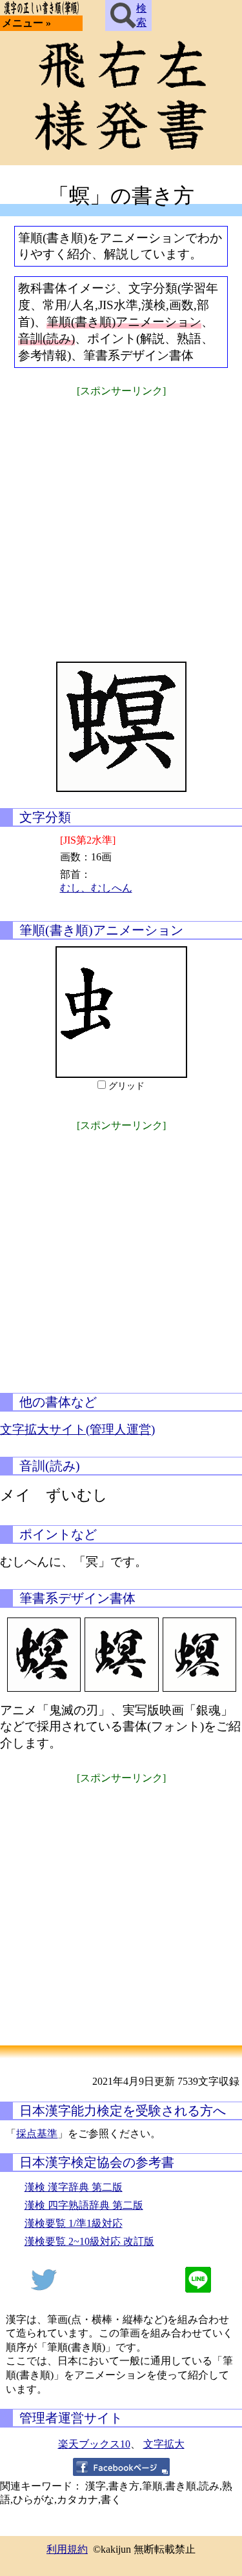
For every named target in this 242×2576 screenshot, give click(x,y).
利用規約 (67, 2549)
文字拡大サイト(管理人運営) (77, 1429)
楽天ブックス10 (94, 2444)
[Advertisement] (121, 521)
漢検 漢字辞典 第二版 (74, 2187)
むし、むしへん (96, 888)
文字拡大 (164, 2444)
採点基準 (37, 2134)
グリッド (126, 1086)
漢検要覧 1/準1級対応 (74, 2223)
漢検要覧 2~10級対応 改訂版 (89, 2241)
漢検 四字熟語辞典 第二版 (84, 2205)
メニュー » (26, 23)
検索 (141, 15)
